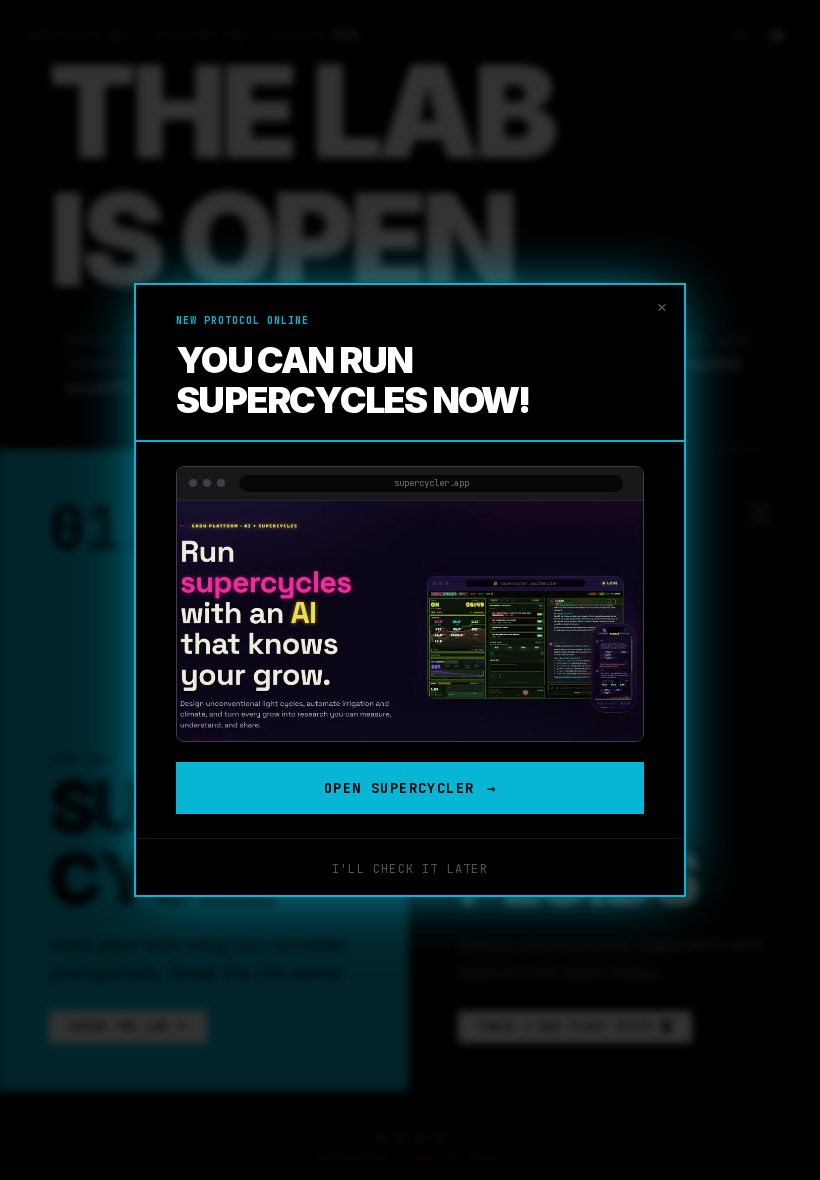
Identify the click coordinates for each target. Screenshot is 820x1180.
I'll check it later (410, 869)
